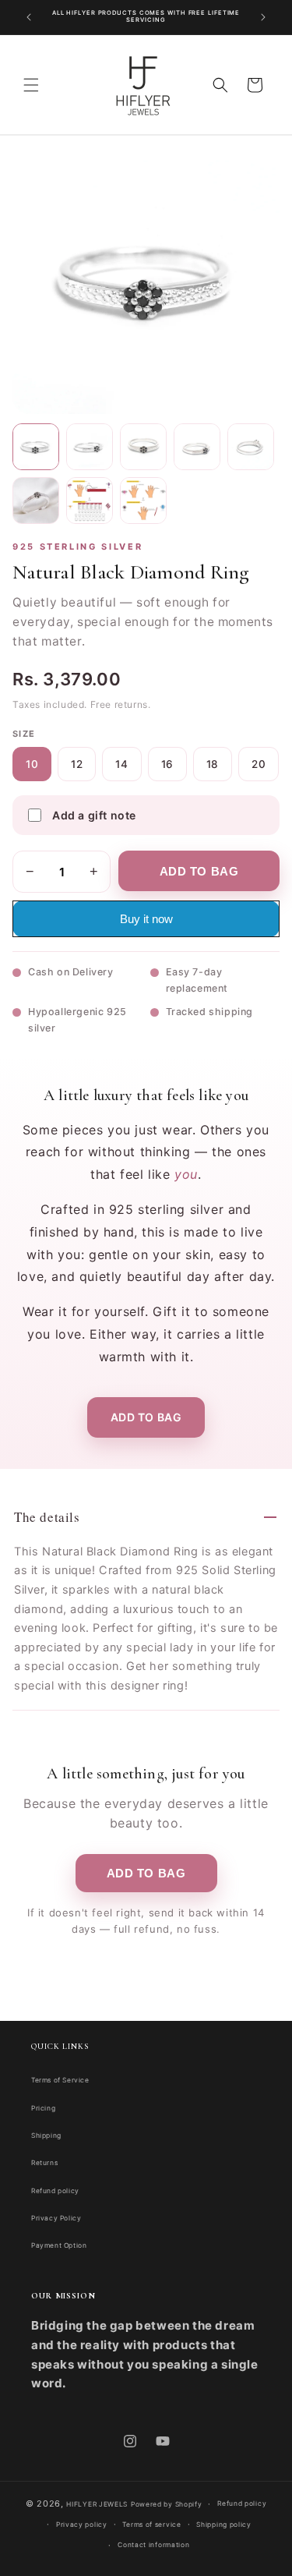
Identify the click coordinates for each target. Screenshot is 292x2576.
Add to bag (146, 1417)
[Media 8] (143, 501)
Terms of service (151, 2525)
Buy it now (146, 919)
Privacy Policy (56, 2218)
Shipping (46, 2135)
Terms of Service (60, 2080)
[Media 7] (90, 501)
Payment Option (59, 2245)
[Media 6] (36, 501)
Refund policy (55, 2191)
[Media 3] (143, 447)
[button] (31, 85)
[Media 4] (197, 447)
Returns (44, 2163)
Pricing (43, 2108)
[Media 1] (36, 447)
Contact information (153, 2545)
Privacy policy (82, 2525)
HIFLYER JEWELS (97, 2504)
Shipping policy (224, 2525)
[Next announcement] (263, 17)
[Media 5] (251, 447)
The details (47, 1517)
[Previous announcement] (29, 17)
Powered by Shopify (167, 2504)
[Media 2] (90, 447)
